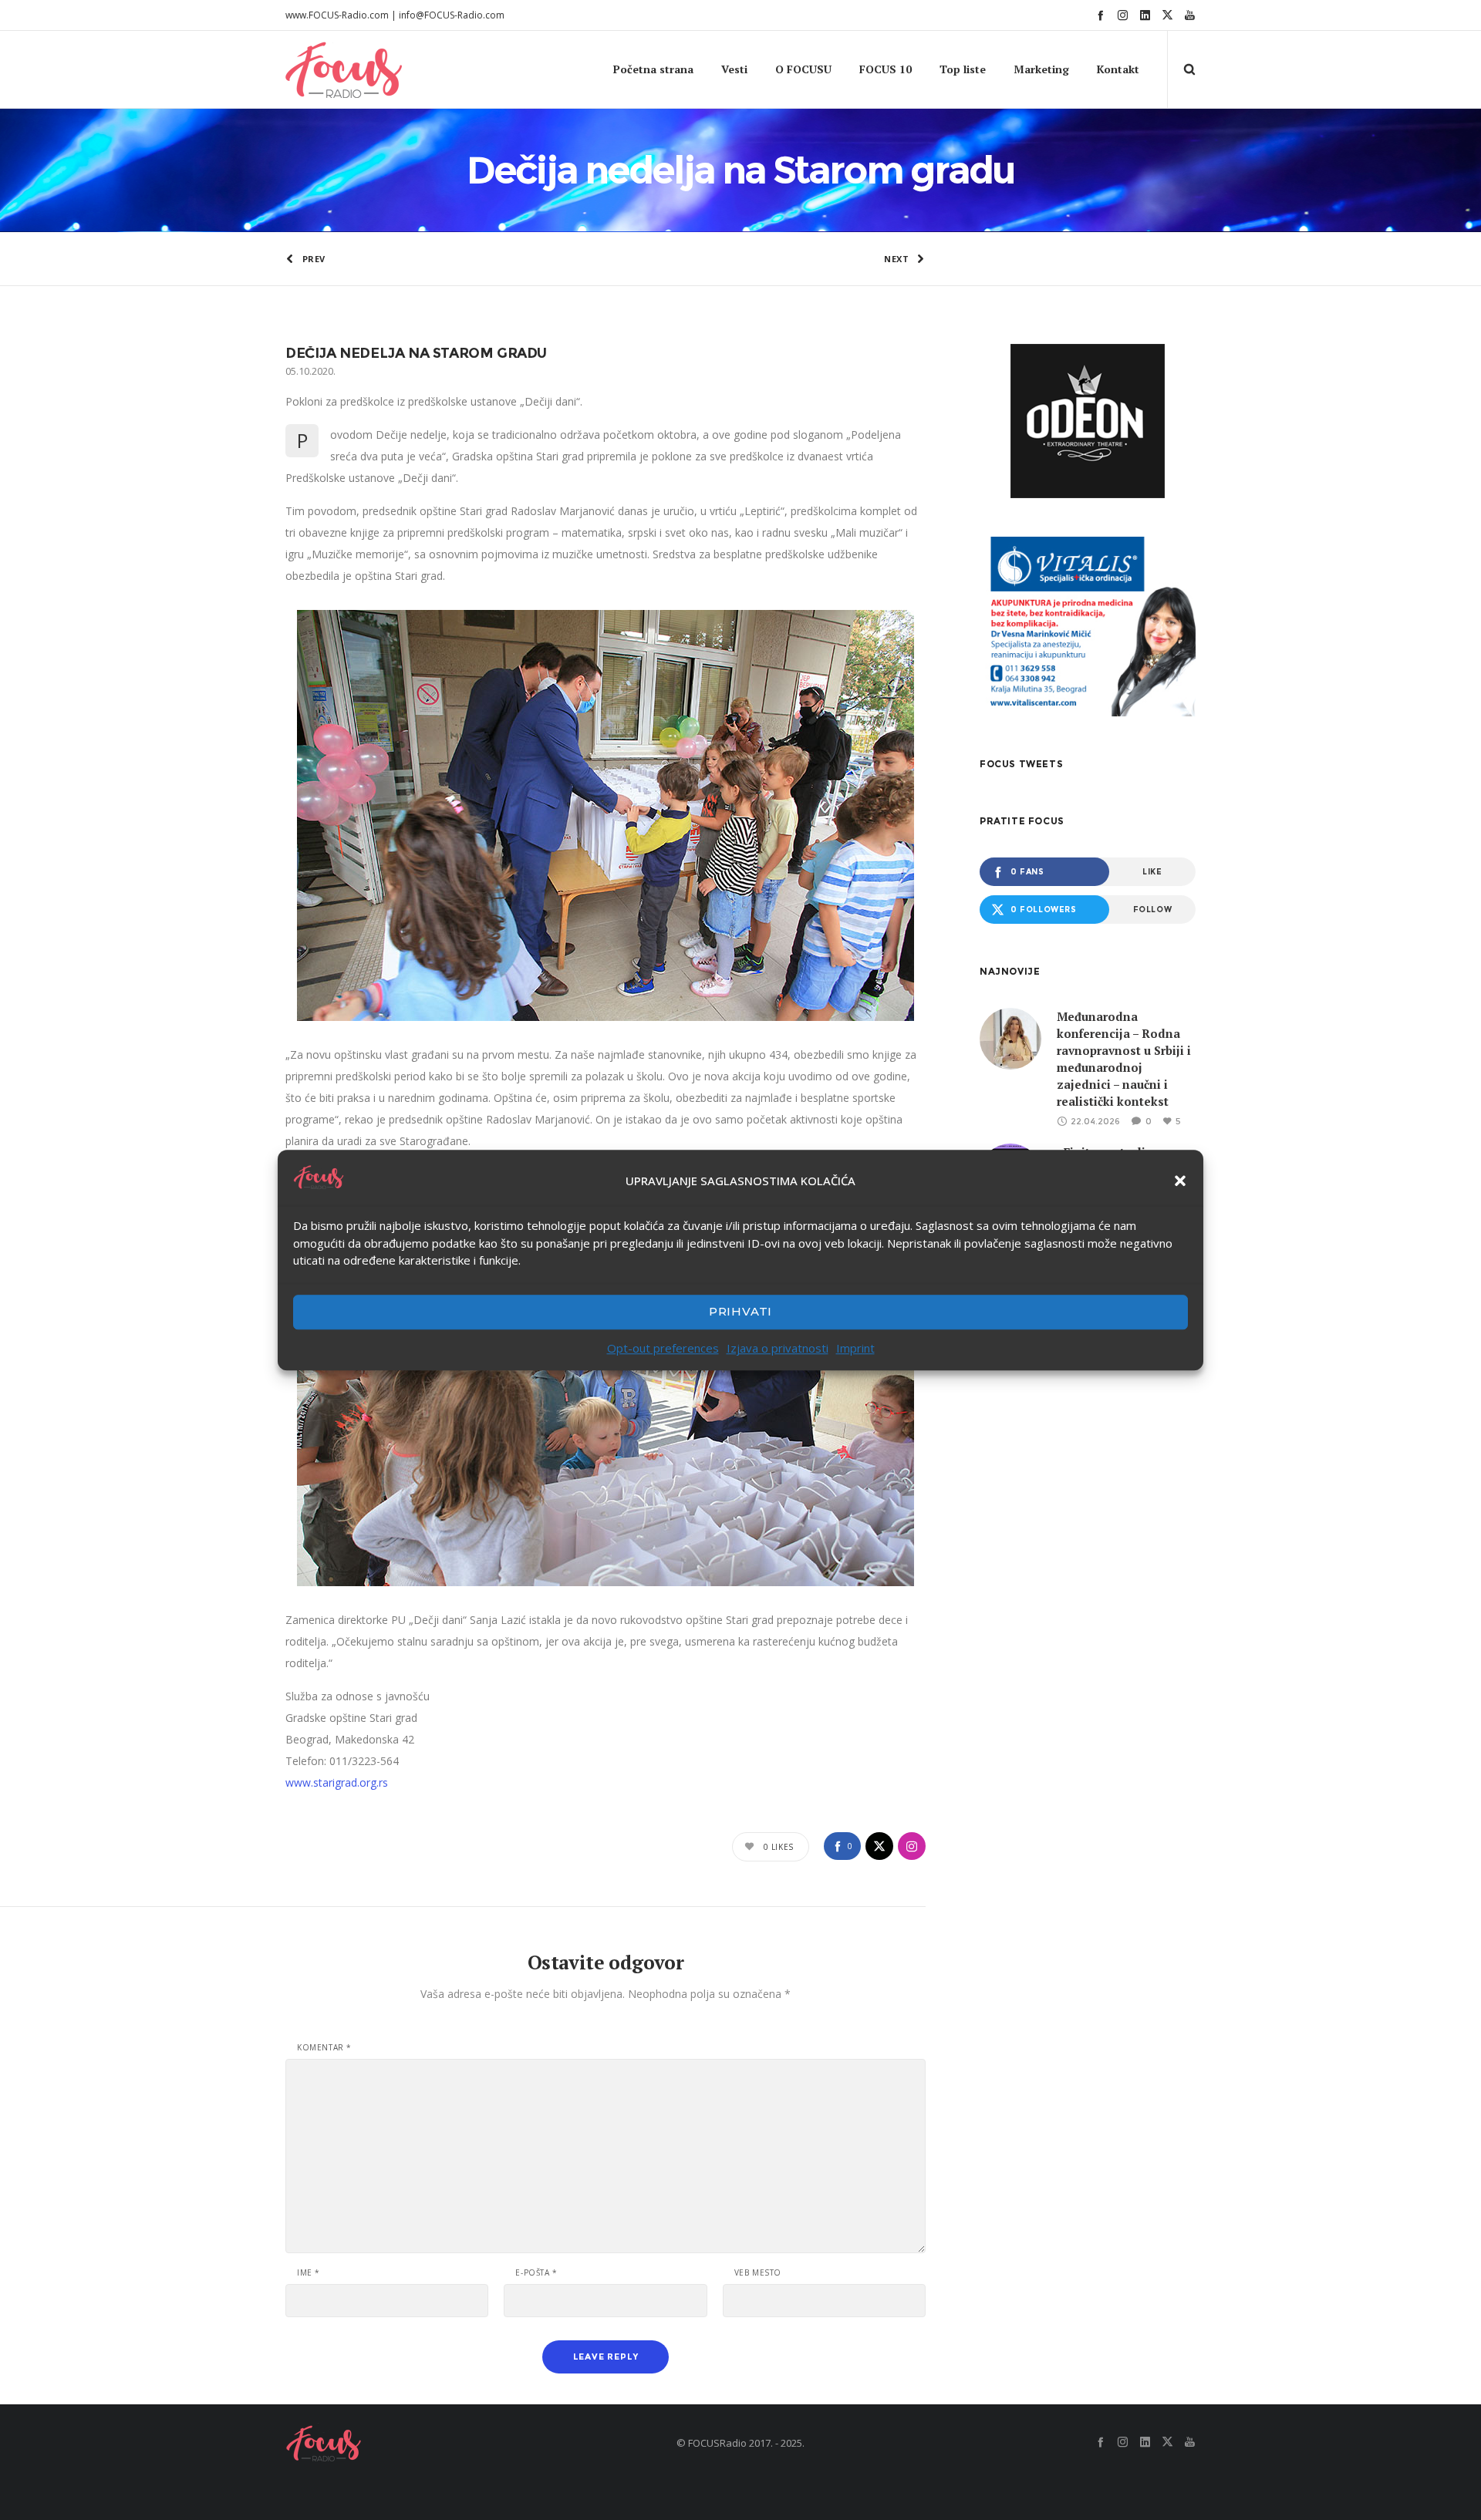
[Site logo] (315, 69)
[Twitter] (1167, 15)
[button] (1180, 1181)
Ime (309, 2272)
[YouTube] (1190, 15)
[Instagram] (1123, 15)
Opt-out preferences (663, 1348)
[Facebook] (1100, 15)
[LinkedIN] (1145, 15)
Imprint (855, 1348)
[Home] (432, 2443)
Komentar (324, 2047)
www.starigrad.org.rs (337, 1782)
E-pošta (536, 2272)
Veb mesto (758, 2272)
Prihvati (740, 1311)
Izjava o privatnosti (778, 1348)
